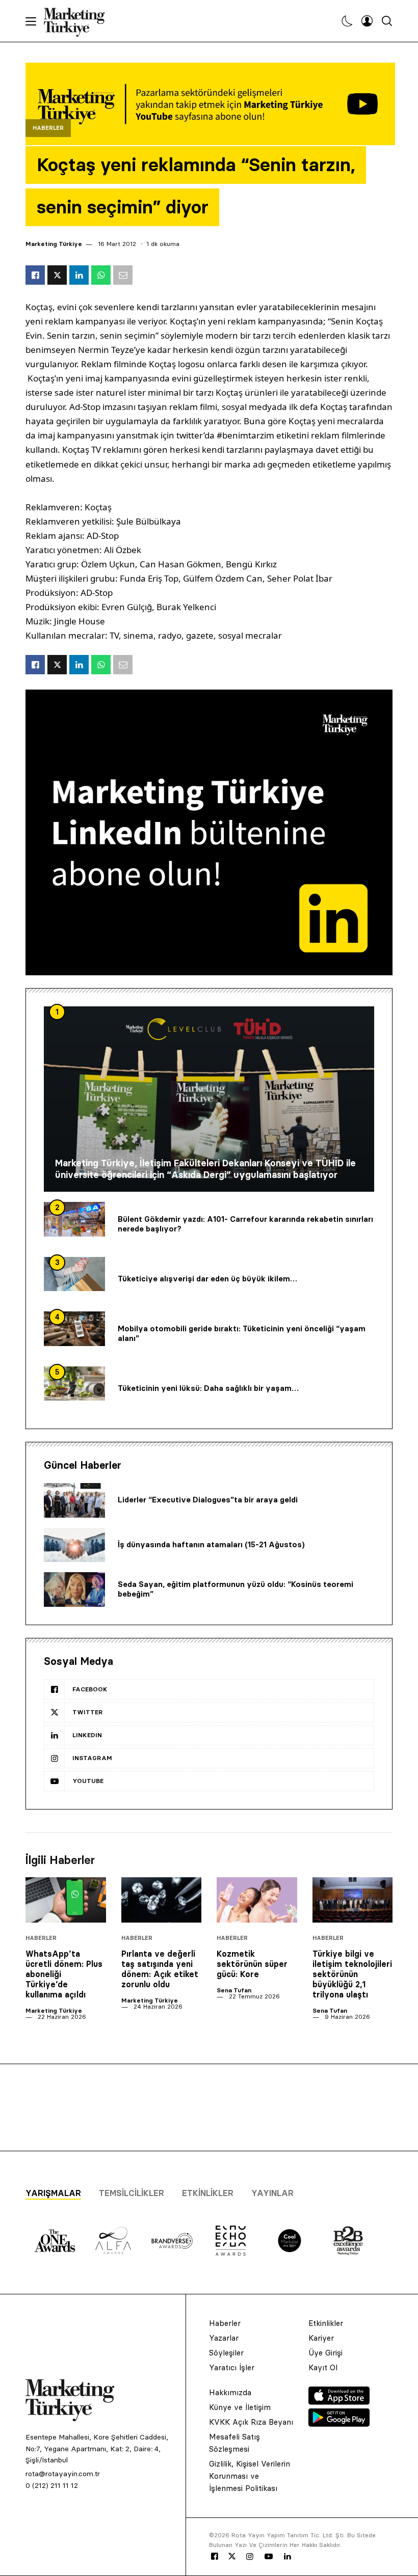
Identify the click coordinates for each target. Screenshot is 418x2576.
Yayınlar (272, 2193)
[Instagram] (249, 2557)
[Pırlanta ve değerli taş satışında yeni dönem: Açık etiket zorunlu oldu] (162, 1900)
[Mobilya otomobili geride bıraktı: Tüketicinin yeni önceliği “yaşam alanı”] (74, 1329)
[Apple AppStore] (339, 2402)
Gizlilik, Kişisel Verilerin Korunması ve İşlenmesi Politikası (250, 2476)
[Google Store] (339, 2424)
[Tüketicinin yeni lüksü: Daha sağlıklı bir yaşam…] (74, 1384)
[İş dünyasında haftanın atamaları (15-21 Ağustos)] (74, 1545)
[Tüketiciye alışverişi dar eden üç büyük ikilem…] (74, 1274)
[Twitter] (232, 2556)
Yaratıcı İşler (232, 2367)
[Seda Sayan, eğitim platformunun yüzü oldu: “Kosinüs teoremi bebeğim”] (74, 1590)
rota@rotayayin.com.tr (63, 2474)
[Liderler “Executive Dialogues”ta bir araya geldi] (74, 1500)
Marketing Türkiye (54, 244)
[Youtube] (269, 2557)
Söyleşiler (226, 2353)
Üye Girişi (325, 2353)
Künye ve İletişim (240, 2407)
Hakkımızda (230, 2392)
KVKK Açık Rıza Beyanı (251, 2422)
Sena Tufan (234, 1990)
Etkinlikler (208, 2193)
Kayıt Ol (323, 2367)
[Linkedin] (288, 2557)
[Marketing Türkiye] (78, 21)
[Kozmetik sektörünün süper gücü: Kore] (257, 1900)
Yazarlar (224, 2338)
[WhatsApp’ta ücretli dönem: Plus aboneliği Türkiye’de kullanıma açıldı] (66, 1900)
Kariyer (321, 2338)
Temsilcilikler (132, 2193)
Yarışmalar (53, 2193)
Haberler (48, 128)
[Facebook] (215, 2557)
